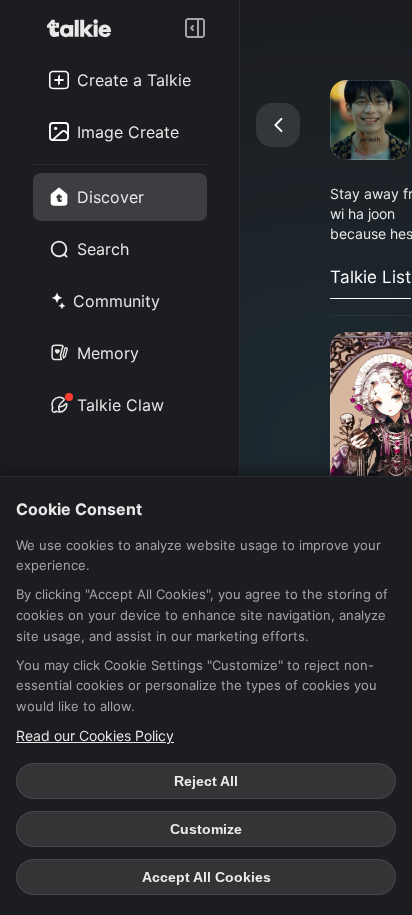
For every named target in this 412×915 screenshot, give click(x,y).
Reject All (206, 781)
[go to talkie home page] (85, 28)
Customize (206, 829)
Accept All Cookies (206, 877)
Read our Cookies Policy (95, 735)
